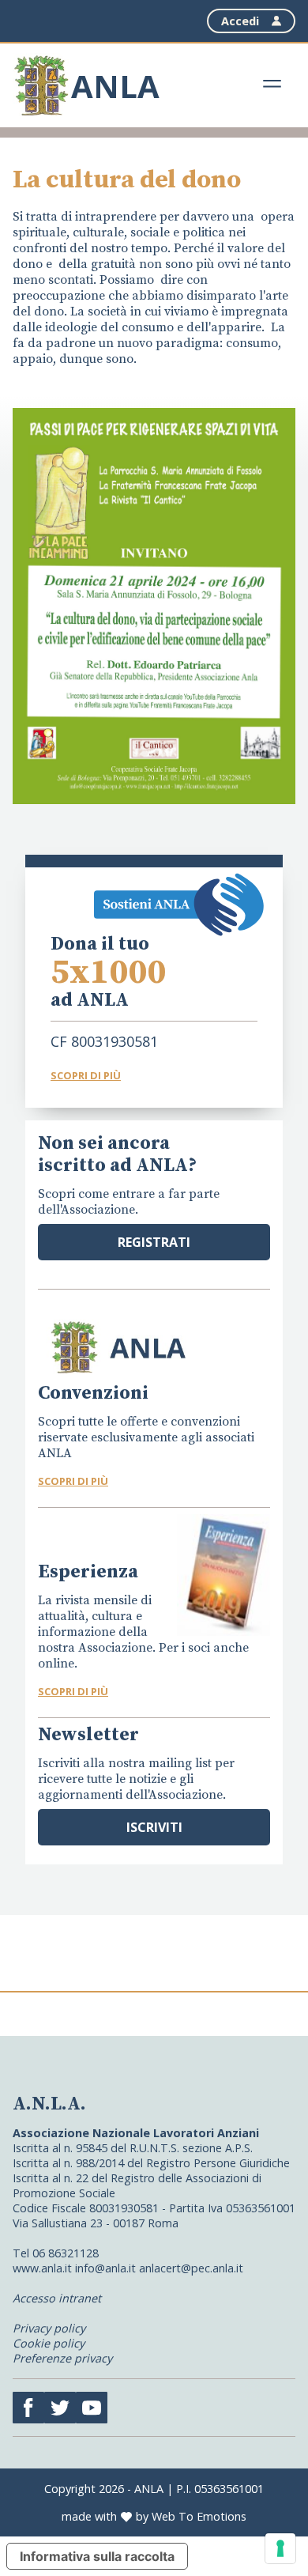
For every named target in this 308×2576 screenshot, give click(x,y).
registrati (154, 1242)
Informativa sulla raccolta (97, 2556)
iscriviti (154, 1827)
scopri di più (73, 1481)
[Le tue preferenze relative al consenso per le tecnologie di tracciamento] (280, 2548)
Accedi (240, 21)
